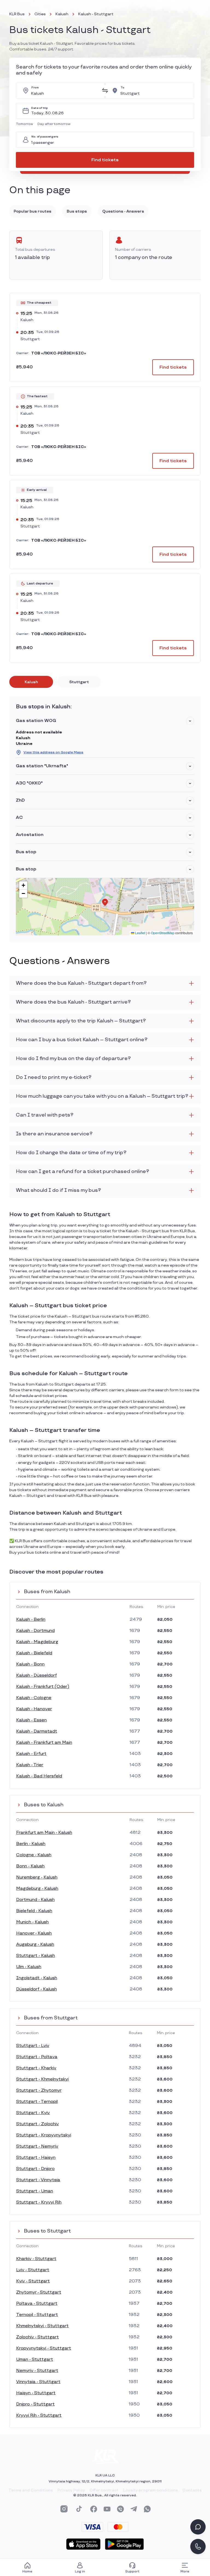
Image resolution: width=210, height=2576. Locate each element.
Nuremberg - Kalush (37, 1877)
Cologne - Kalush (34, 1855)
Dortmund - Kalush (35, 1900)
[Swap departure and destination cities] (105, 91)
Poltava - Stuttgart (37, 2304)
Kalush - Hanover (34, 1709)
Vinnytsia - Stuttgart (38, 2382)
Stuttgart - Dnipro (35, 2169)
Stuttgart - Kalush (36, 1956)
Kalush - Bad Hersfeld (39, 1776)
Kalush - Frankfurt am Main (44, 1743)
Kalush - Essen (31, 1720)
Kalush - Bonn (30, 1664)
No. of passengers (45, 137)
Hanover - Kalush (34, 1933)
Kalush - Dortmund (35, 1631)
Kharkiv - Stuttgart (36, 2259)
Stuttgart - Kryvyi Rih (39, 2202)
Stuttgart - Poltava (37, 2057)
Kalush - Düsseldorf (37, 1675)
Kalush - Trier (30, 1765)
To (122, 88)
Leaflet (140, 933)
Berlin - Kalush (31, 1844)
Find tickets (105, 160)
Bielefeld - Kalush (34, 1911)
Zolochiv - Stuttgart (37, 2337)
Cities (40, 14)
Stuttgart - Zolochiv (37, 2124)
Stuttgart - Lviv (33, 2046)
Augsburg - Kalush (35, 1944)
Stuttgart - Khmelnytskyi (42, 2079)
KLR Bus (17, 14)
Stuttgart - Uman (35, 2191)
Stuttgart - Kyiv (33, 2113)
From (35, 88)
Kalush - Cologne (34, 1698)
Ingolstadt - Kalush (37, 1978)
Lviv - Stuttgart (33, 2270)
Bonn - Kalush (30, 1866)
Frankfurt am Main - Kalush (44, 1833)
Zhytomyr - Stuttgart (39, 2292)
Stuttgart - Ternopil (37, 2102)
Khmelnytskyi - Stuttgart (42, 2326)
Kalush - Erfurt (31, 1754)
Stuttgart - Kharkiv (36, 2068)
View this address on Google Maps (53, 752)
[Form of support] (198, 2527)
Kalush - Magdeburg (37, 1642)
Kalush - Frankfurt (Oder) (43, 1687)
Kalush (62, 14)
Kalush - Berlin (31, 1620)
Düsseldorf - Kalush (37, 1989)
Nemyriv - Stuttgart (37, 2371)
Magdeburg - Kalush (37, 1889)
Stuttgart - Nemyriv (37, 2146)
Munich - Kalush (32, 1922)
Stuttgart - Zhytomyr (39, 2090)
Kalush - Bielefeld (34, 1653)
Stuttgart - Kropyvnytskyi (44, 2135)
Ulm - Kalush (29, 1967)
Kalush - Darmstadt (37, 1731)
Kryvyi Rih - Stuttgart (39, 2415)
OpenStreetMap (163, 933)
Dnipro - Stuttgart (35, 2404)
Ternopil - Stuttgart (37, 2315)
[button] (26, 124)
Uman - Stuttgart (35, 2359)
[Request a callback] (198, 2547)
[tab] (31, 682)
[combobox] (65, 91)
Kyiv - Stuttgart (33, 2281)
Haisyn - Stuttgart (36, 2393)
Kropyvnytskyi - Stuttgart (44, 2348)
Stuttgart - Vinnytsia (38, 2180)
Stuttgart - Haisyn (36, 2158)
